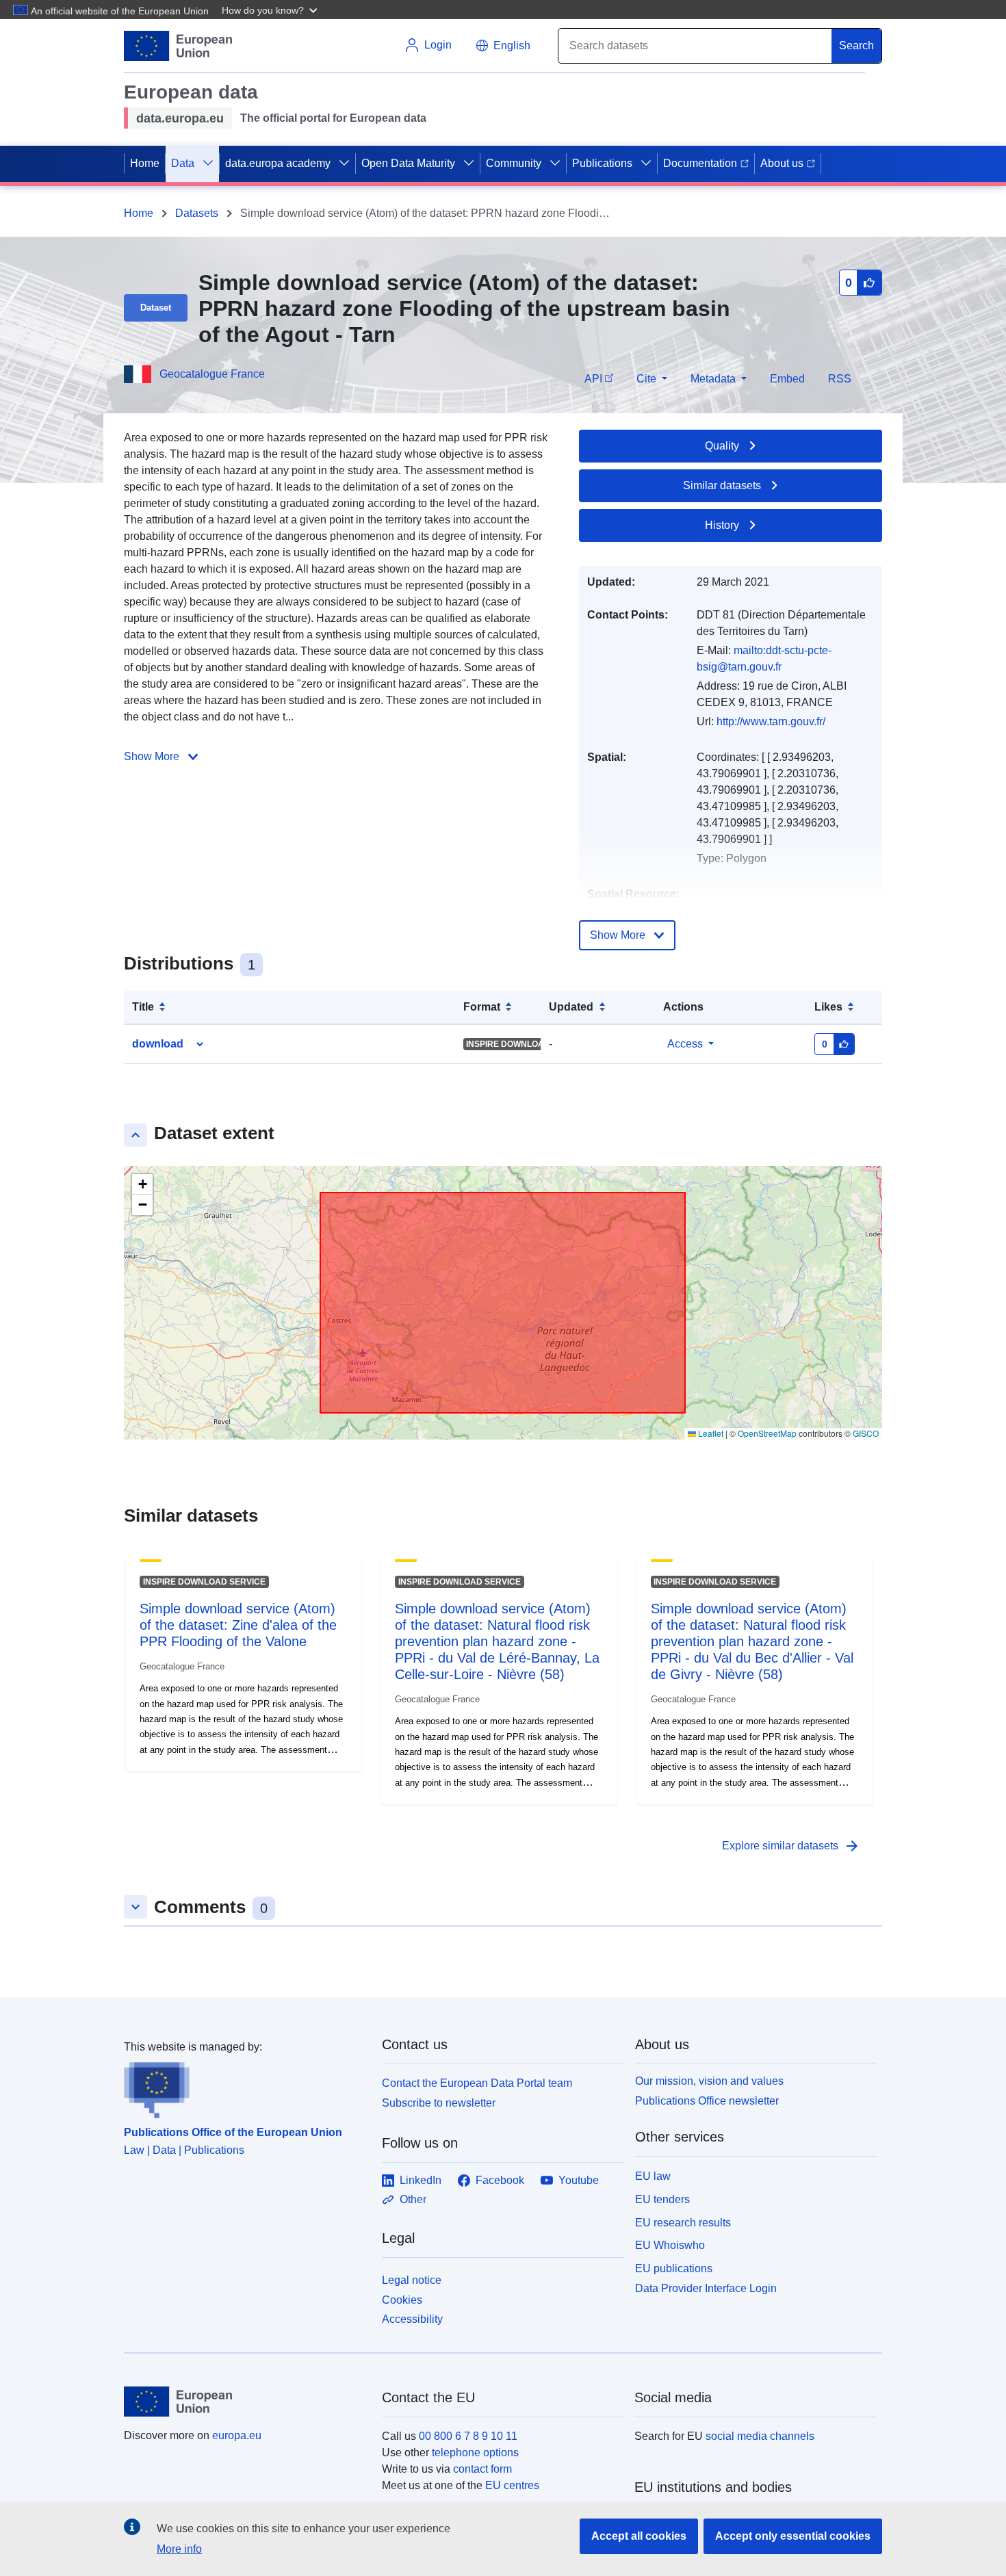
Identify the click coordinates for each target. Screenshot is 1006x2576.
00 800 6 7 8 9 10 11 (468, 2436)
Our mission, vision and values (709, 2081)
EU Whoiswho (670, 2245)
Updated (571, 1007)
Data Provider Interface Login (706, 2288)
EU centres (512, 2485)
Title (143, 1007)
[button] (271, 10)
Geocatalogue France (212, 374)
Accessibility (412, 2319)
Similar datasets (722, 485)
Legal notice (412, 2280)
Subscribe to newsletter (439, 2103)
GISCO (866, 1433)
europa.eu (237, 2435)
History (722, 525)
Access (685, 1044)
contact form (482, 2469)
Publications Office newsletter (707, 2101)
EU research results (683, 2223)
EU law (653, 2176)
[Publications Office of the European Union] (245, 2087)
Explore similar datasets (791, 1846)
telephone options (475, 2453)
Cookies (402, 2300)
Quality (722, 446)
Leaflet (710, 1433)
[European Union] (245, 2402)
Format (482, 1007)
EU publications (674, 2268)
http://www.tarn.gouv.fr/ (771, 721)
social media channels (760, 2436)
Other (413, 2199)
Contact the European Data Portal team (477, 2083)
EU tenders (662, 2199)
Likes (828, 1007)
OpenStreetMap (767, 1433)
